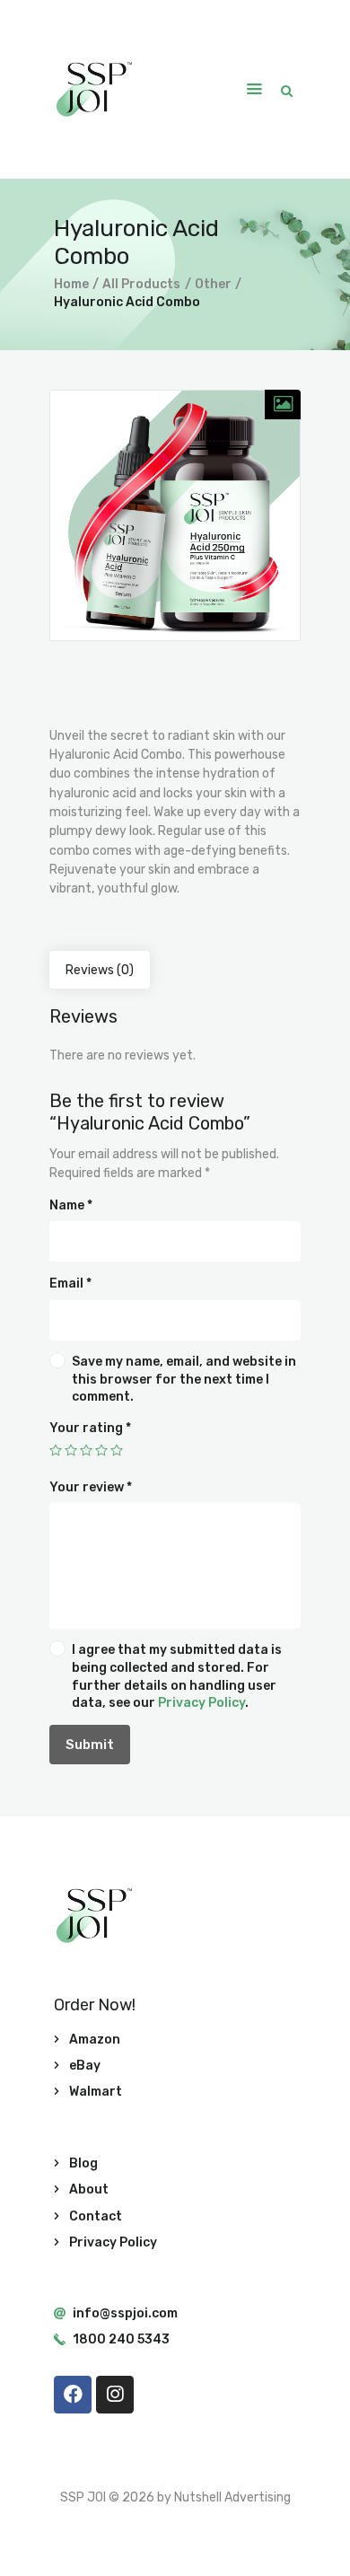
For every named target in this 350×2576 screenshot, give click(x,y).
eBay (85, 2066)
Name (71, 1205)
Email (70, 1284)
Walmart (96, 2092)
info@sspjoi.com (125, 2313)
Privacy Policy (201, 1703)
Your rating (90, 1428)
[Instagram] (115, 2395)
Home (71, 284)
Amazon (95, 2040)
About (89, 2189)
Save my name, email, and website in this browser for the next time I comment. (184, 1379)
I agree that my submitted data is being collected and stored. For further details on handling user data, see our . (177, 1676)
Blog (83, 2163)
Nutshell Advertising (232, 2497)
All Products (141, 284)
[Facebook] (73, 2395)
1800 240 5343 (121, 2339)
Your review (91, 1487)
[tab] (100, 970)
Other (213, 284)
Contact (96, 2216)
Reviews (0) (100, 970)
